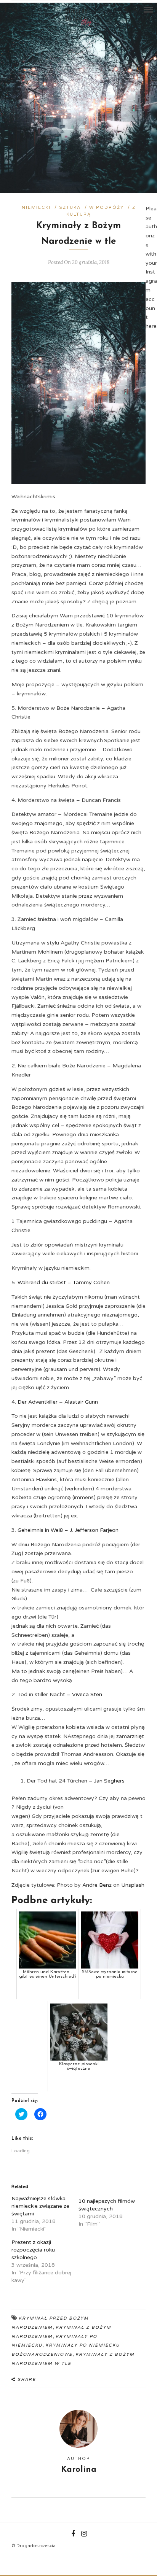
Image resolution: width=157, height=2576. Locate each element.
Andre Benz (97, 1885)
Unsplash (133, 1885)
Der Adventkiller (38, 1402)
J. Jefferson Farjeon (94, 1530)
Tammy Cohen (91, 1282)
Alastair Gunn (81, 1402)
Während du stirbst (42, 1282)
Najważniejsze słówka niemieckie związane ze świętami (40, 2206)
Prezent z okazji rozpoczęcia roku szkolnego (33, 2250)
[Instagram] (14, 10)
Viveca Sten (88, 1694)
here (151, 326)
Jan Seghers (110, 1781)
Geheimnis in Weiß (40, 1530)
